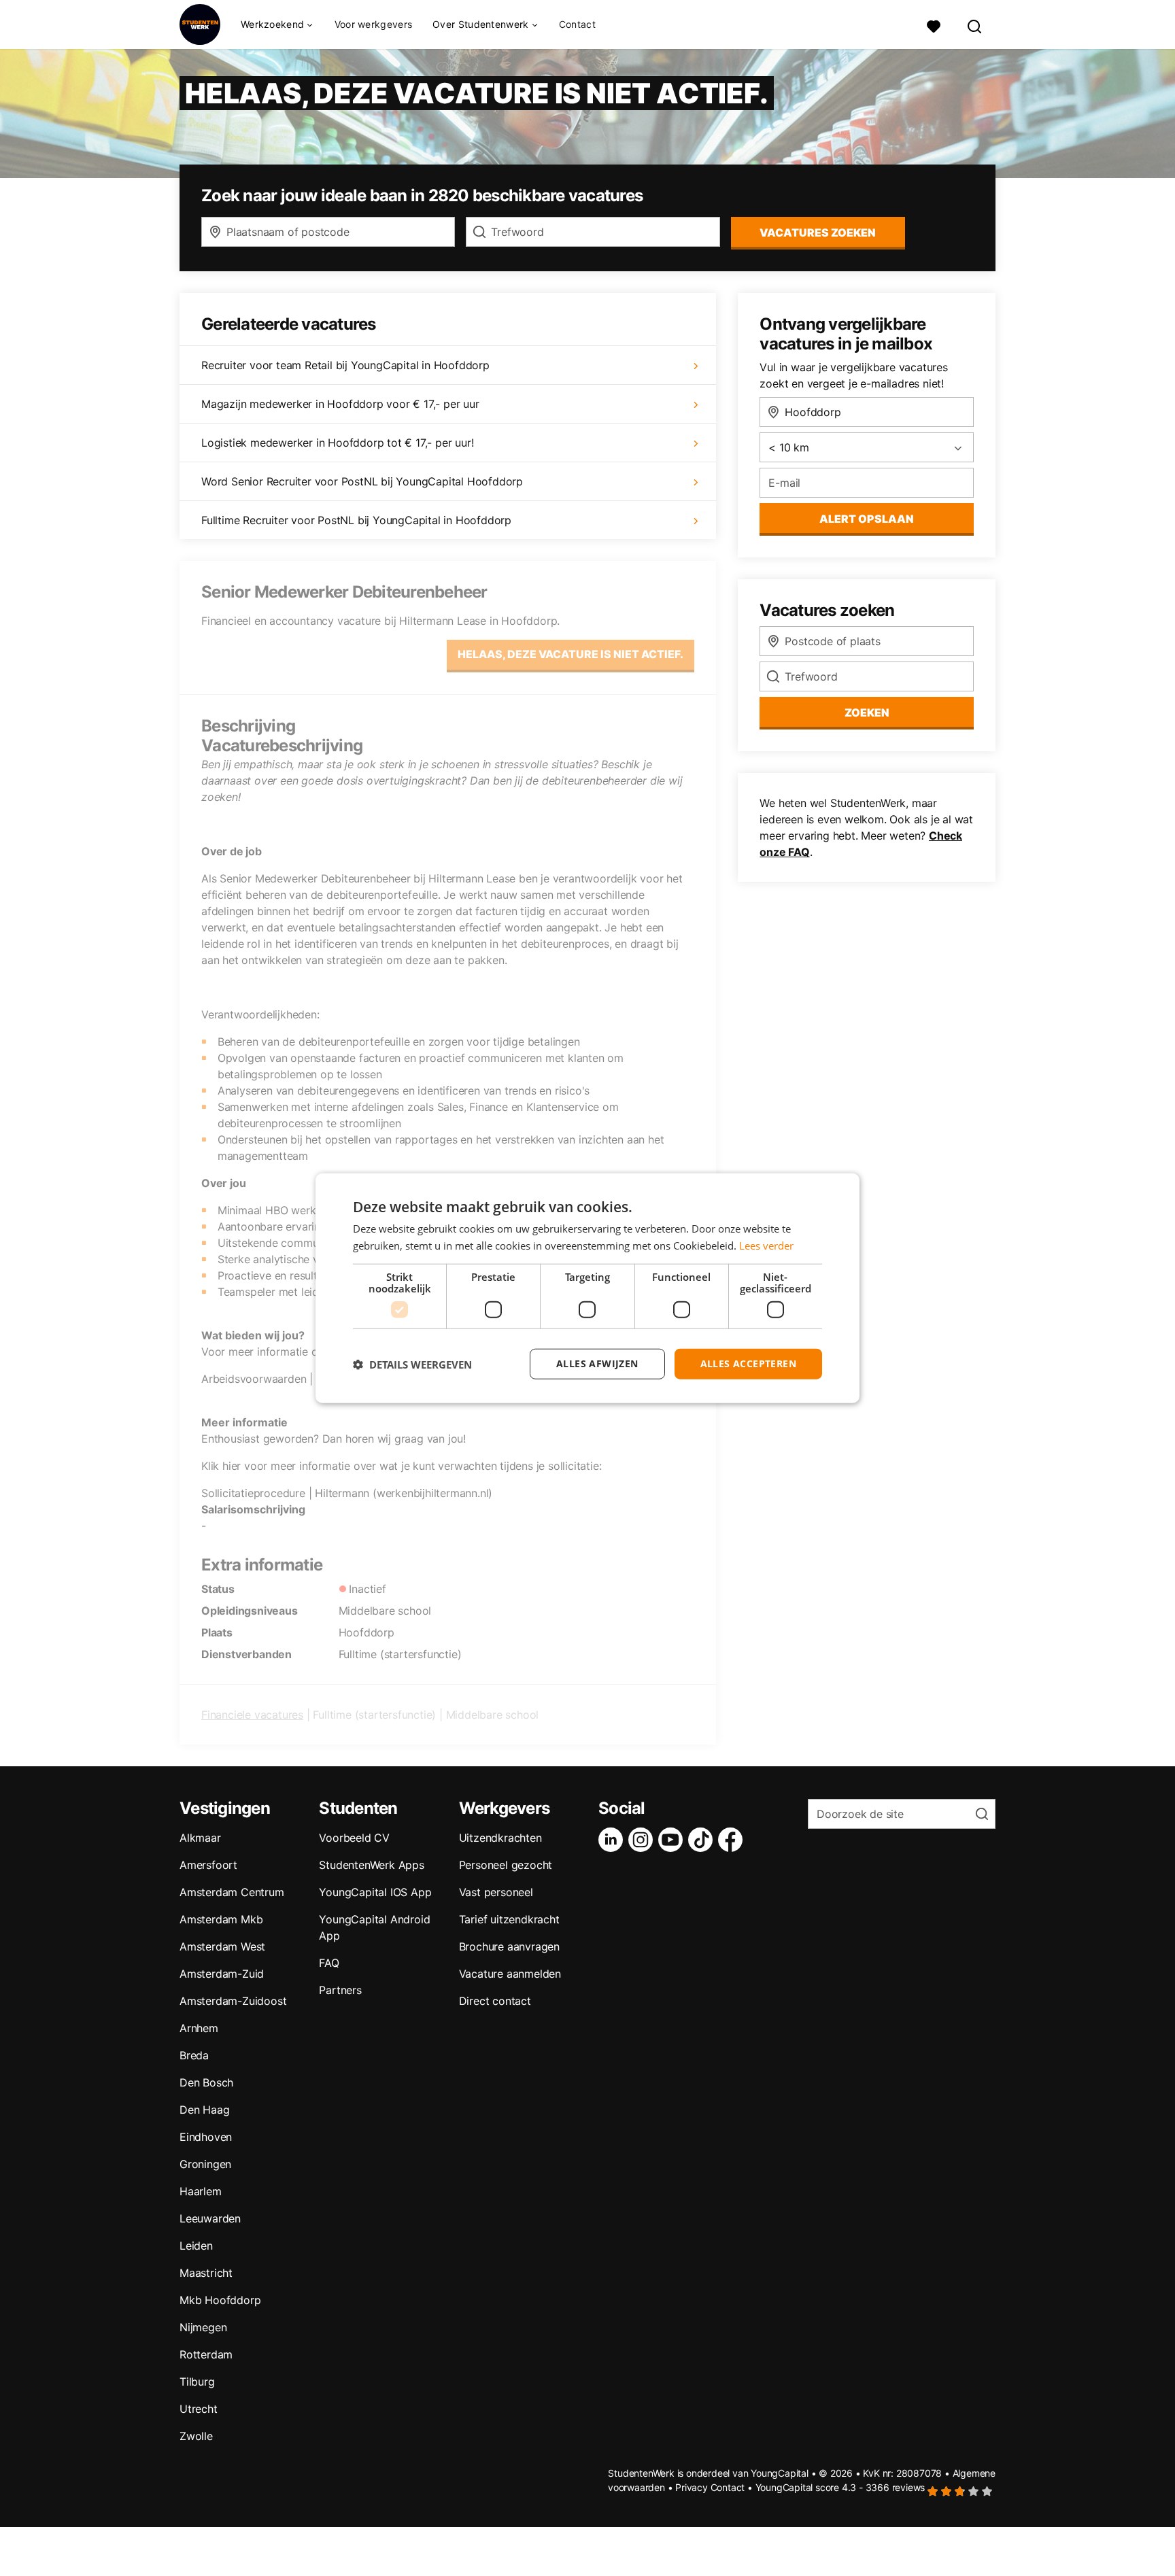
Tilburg (197, 2382)
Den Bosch (206, 2082)
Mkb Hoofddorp (220, 2300)
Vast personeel (496, 1892)
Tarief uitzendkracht (509, 1919)
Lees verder (766, 1245)
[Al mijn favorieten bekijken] (934, 25)
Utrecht (199, 2409)
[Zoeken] (975, 25)
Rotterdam (206, 2354)
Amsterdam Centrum (232, 1892)
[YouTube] (673, 1840)
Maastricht (206, 2273)
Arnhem (199, 2028)
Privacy (692, 2487)
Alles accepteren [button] (748, 1363)
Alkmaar (200, 1838)
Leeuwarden (210, 2218)
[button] (412, 1364)
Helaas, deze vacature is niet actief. (571, 654)
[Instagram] (643, 1840)
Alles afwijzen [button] (597, 1363)
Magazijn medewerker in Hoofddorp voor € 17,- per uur (340, 404)
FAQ (329, 1963)
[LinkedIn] (613, 1840)
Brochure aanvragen (509, 1946)
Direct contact (495, 2001)
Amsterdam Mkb (221, 1919)
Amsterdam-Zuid (222, 1974)
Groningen (205, 2164)
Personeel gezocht (506, 1865)
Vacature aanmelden (510, 1974)
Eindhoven (206, 2137)
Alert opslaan (867, 519)
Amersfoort (208, 1865)
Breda (194, 2055)
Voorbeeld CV (354, 1838)
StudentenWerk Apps (371, 1865)
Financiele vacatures (252, 1715)
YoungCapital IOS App (375, 1892)
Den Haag (204, 2110)
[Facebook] (733, 1840)
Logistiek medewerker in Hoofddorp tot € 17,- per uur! (337, 443)
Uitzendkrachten (500, 1838)
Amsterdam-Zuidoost (233, 2001)
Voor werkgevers (374, 24)
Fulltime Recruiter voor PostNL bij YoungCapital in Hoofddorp (356, 520)
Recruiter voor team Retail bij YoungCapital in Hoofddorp (345, 365)
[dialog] (587, 1288)
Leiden (196, 2246)
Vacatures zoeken (818, 233)
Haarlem (201, 2191)
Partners (340, 1990)
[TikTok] (703, 1840)
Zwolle (196, 2436)
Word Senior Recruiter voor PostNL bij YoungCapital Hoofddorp (362, 481)
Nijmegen (203, 2327)
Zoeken (867, 712)
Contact (577, 24)
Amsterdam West (222, 1946)
